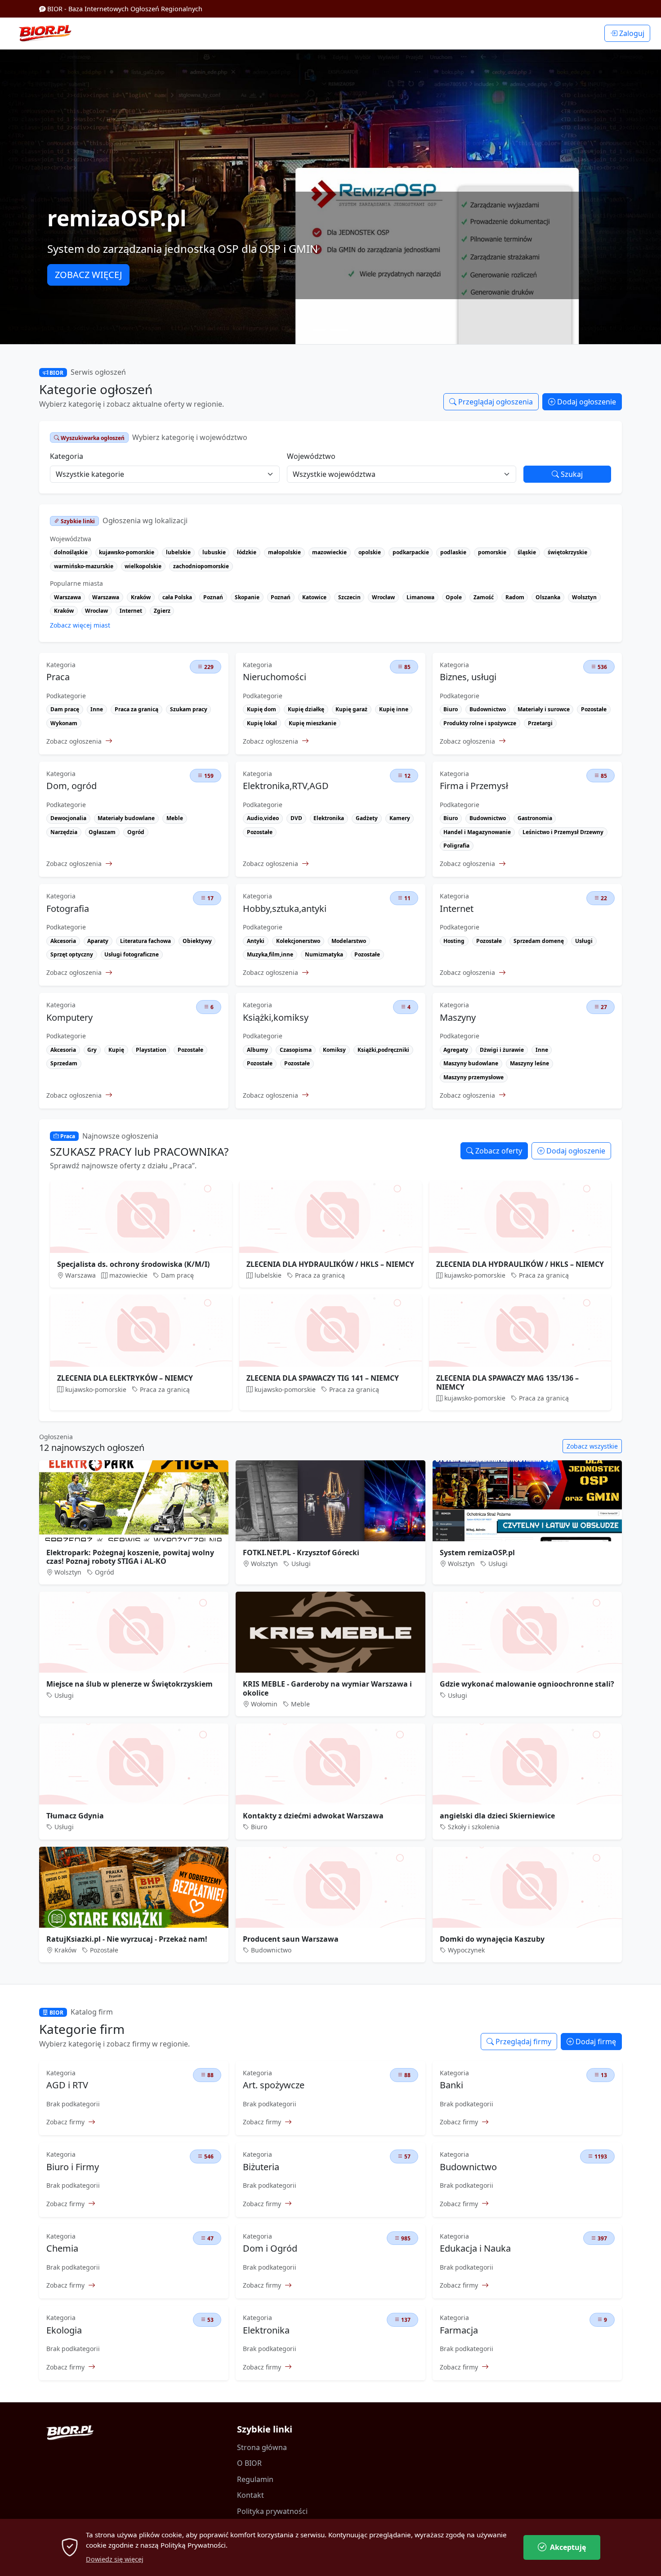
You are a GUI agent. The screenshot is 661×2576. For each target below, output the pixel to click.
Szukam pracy (189, 709)
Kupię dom (261, 709)
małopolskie (284, 552)
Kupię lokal (262, 723)
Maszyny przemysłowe (473, 1077)
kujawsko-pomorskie (127, 552)
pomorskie (492, 552)
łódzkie (247, 552)
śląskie (527, 552)
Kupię (116, 1050)
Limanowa (420, 597)
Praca (58, 677)
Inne (97, 709)
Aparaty (98, 941)
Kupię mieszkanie (313, 723)
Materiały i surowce (544, 709)
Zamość (484, 597)
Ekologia (64, 2330)
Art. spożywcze (274, 2085)
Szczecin (349, 597)
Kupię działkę (306, 709)
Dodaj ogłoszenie (586, 402)
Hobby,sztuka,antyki (285, 909)
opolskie (370, 552)
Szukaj (571, 474)
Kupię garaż (351, 709)
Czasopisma (296, 1050)
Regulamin (255, 2479)
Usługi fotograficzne (132, 954)
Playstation (151, 1050)
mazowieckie (329, 552)
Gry (92, 1050)
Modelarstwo (349, 941)
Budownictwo (488, 709)
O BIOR (249, 2463)
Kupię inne (394, 709)
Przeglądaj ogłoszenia (495, 402)
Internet (131, 611)
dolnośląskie (71, 552)
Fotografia (68, 909)
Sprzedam (64, 1063)
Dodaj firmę (595, 2042)
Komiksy (334, 1050)
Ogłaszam (102, 832)
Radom (515, 597)
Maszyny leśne (529, 1063)
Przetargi (540, 723)
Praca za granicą (136, 709)
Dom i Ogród (270, 2248)
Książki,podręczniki (383, 1050)
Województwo (311, 456)
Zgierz (162, 611)
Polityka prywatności (272, 2511)
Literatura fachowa (145, 941)
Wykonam (64, 723)
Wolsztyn (584, 597)
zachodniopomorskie (201, 566)
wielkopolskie (143, 566)
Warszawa (67, 597)
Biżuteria (261, 2167)
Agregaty (456, 1050)
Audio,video (263, 818)
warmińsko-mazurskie (84, 566)
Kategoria (67, 456)
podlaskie (453, 552)
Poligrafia (456, 846)
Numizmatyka (324, 954)
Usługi (584, 941)
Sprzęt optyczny (72, 954)
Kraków (141, 597)
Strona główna (262, 2447)
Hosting (454, 941)
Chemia (62, 2248)
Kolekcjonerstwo (298, 941)
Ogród (136, 832)
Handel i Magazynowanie (477, 832)
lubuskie (214, 552)
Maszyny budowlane (471, 1063)
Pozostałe (594, 709)
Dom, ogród (71, 786)
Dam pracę (65, 709)
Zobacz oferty (498, 1151)
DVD (296, 818)
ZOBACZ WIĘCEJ (88, 275)
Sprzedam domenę (539, 941)
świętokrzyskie (567, 552)
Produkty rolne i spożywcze (480, 723)
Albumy (257, 1050)
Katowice (314, 597)
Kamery (400, 818)
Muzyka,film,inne (270, 954)
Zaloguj (631, 33)
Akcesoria (63, 941)
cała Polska (177, 597)
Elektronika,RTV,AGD (286, 786)
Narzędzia (64, 832)
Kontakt (250, 2495)
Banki (451, 2085)
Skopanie (247, 597)
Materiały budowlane (126, 818)
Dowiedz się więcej (115, 2559)
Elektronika (329, 818)
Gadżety (367, 818)
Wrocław (383, 597)
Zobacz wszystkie (592, 1446)
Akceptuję (568, 2547)
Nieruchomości (275, 677)
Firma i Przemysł (474, 786)
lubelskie (178, 552)
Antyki (256, 941)
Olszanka (548, 597)
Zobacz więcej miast (80, 625)
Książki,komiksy (276, 1018)
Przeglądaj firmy (523, 2042)
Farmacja (459, 2330)
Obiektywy (197, 941)
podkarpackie (411, 552)
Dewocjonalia (68, 818)
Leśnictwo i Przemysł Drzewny (563, 832)
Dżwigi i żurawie (502, 1050)
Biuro (451, 709)
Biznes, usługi (468, 677)
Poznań (213, 597)
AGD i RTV (67, 2085)
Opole (454, 597)
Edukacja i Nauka (475, 2248)
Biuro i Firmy (73, 2167)
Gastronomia (535, 818)
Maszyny (458, 1018)
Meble (175, 818)
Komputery (69, 1018)
